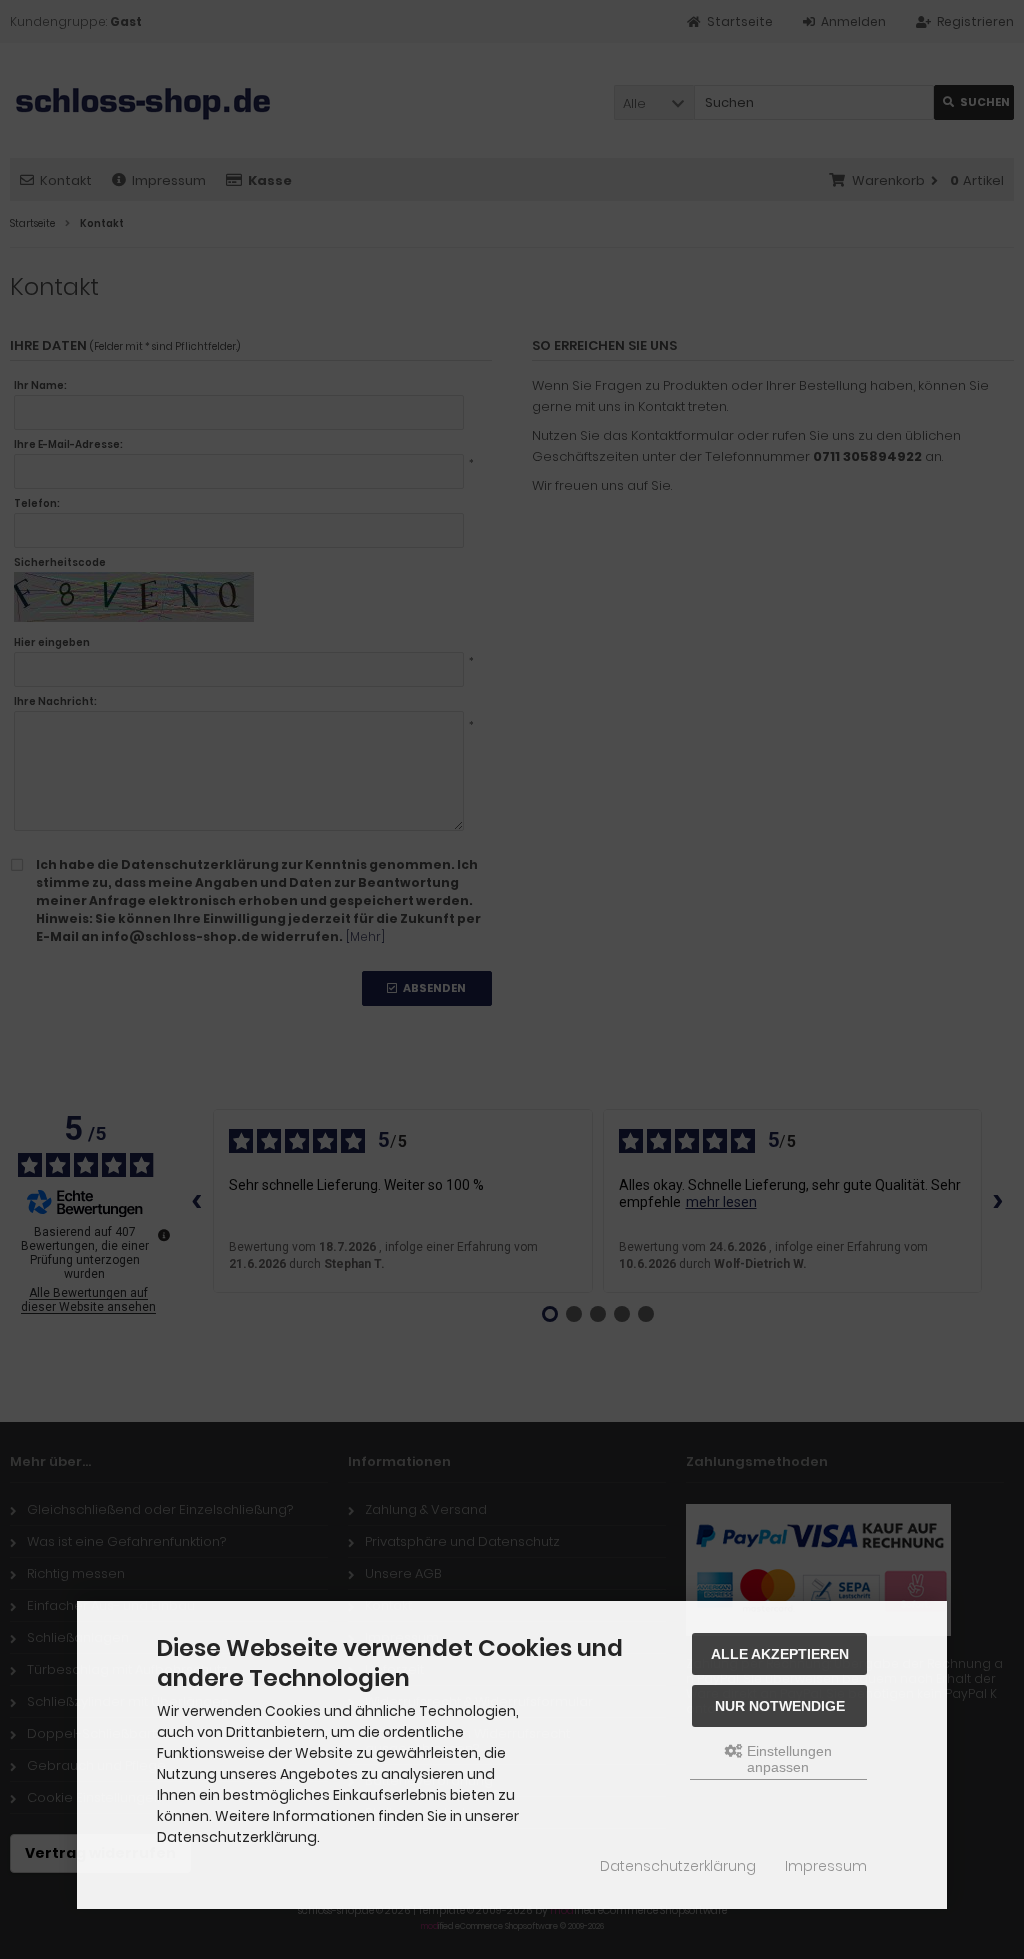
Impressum (826, 1866)
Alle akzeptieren (780, 1654)
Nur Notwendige (780, 1706)
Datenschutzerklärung (678, 1866)
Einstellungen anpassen (787, 1759)
